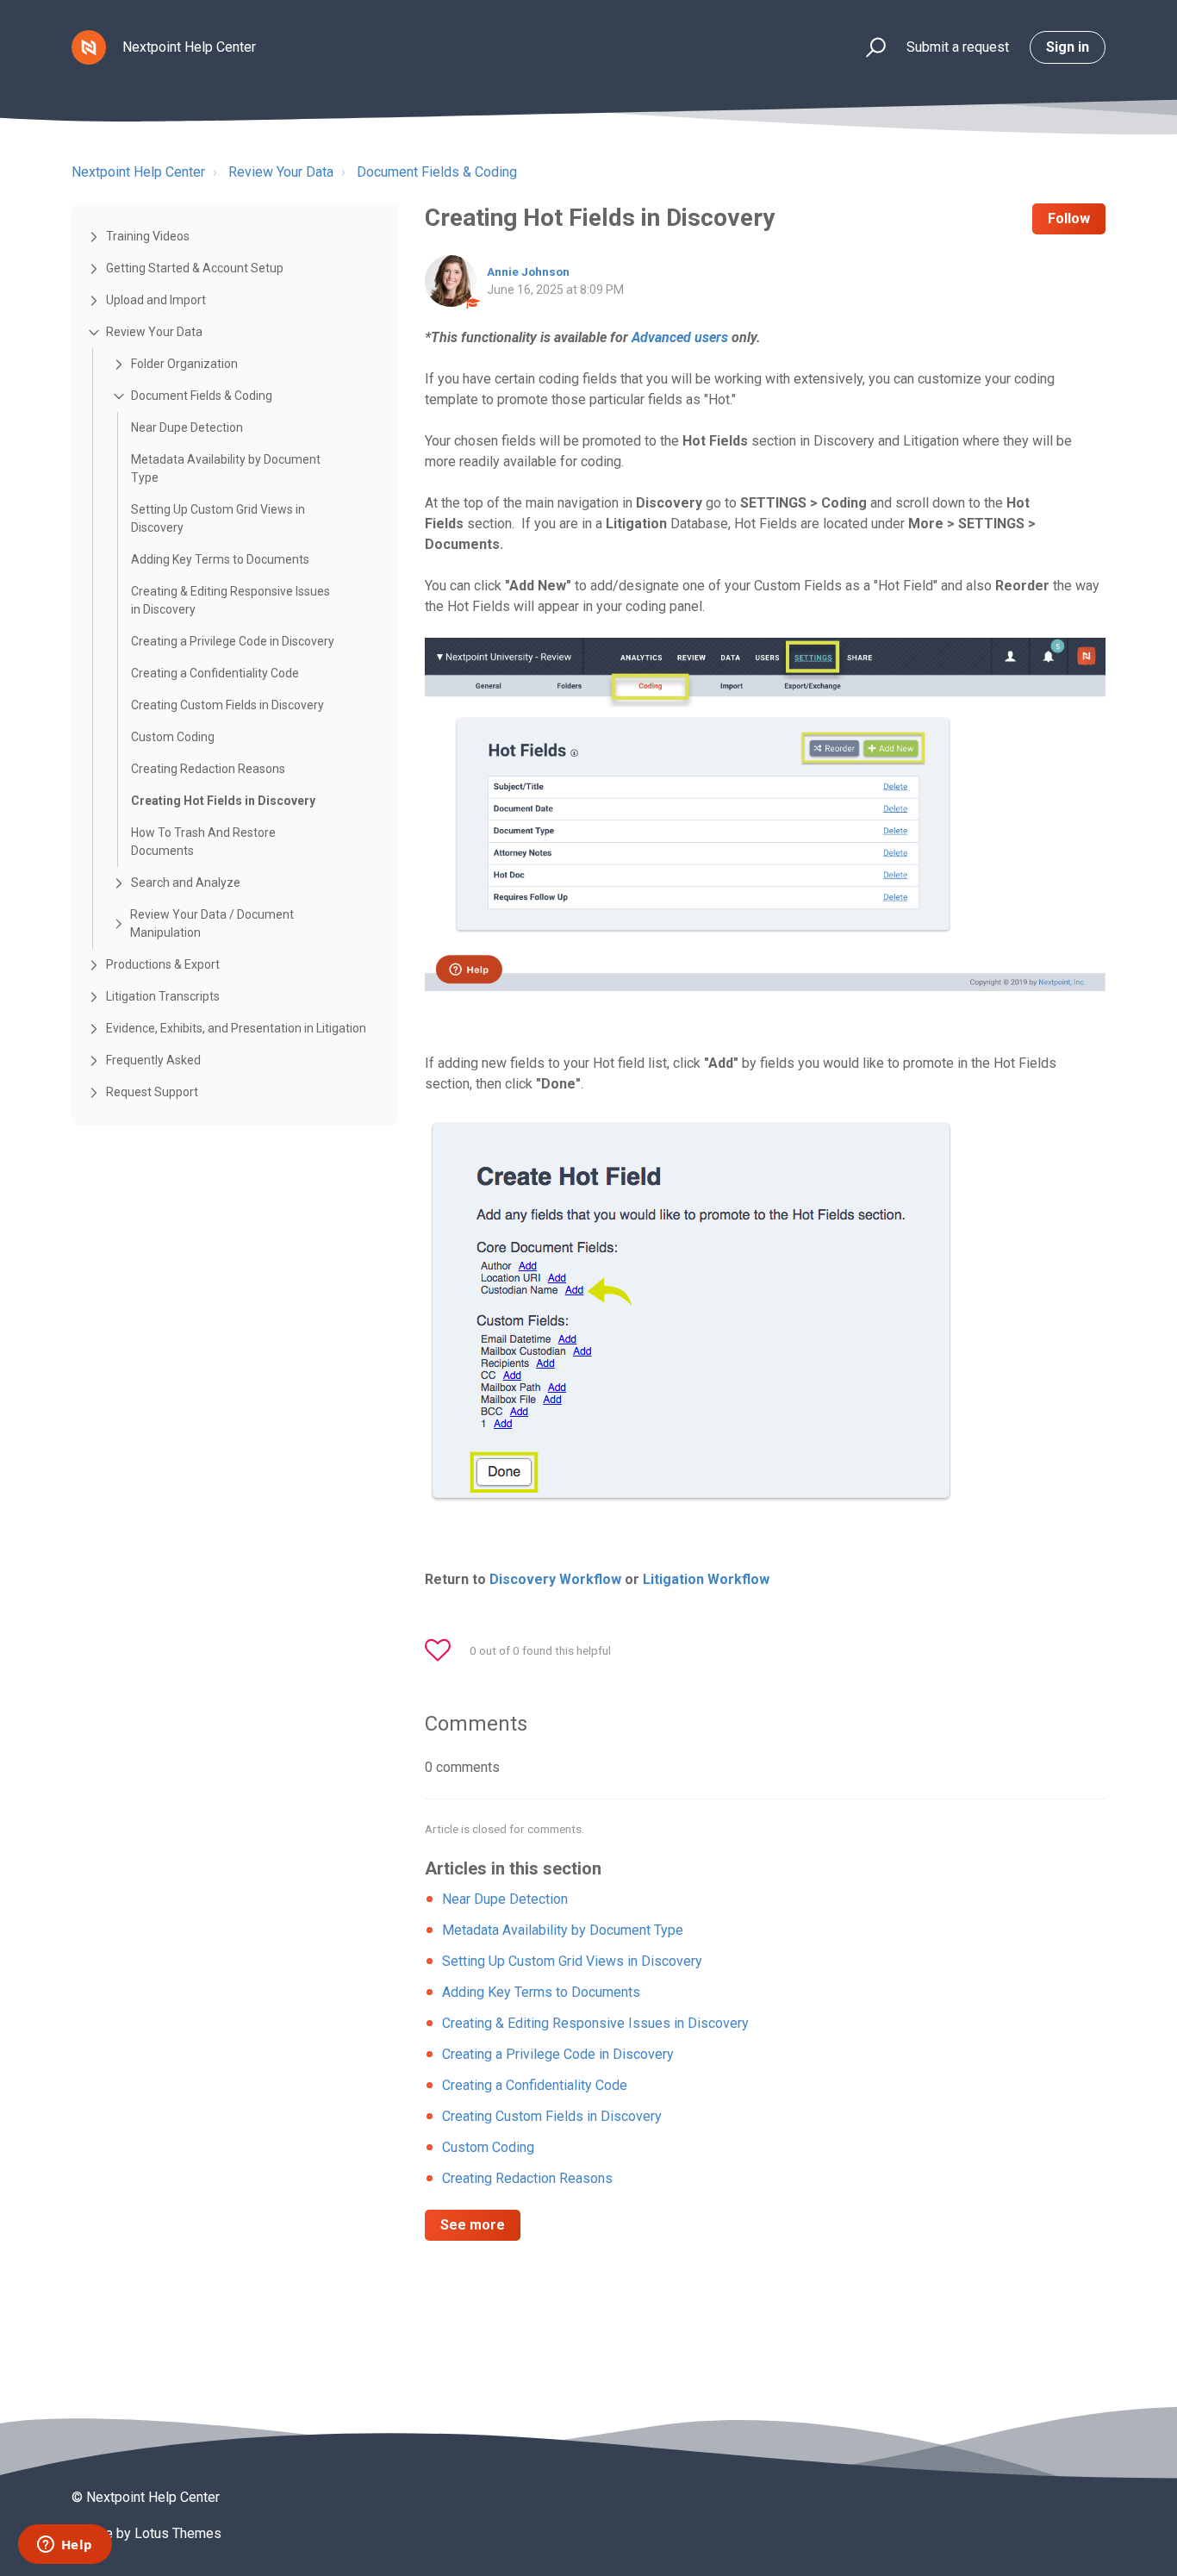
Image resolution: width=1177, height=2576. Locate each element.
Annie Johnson (528, 271)
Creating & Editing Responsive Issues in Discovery (230, 600)
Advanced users (680, 337)
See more (473, 2225)
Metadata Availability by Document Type (226, 468)
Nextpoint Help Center (138, 172)
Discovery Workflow (555, 1579)
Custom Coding (173, 737)
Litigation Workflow (706, 1579)
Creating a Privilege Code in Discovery (233, 641)
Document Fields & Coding (437, 172)
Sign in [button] (1068, 47)
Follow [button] (1069, 218)
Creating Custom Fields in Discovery (227, 705)
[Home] (89, 47)
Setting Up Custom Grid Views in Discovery (218, 518)
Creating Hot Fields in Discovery (223, 801)
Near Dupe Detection (187, 427)
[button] (868, 48)
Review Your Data (281, 172)
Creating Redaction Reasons (208, 769)
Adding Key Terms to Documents (220, 559)
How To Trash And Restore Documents (203, 842)
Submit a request (958, 47)
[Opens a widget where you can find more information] (65, 2546)
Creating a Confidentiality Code (215, 673)
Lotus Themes (178, 2533)
